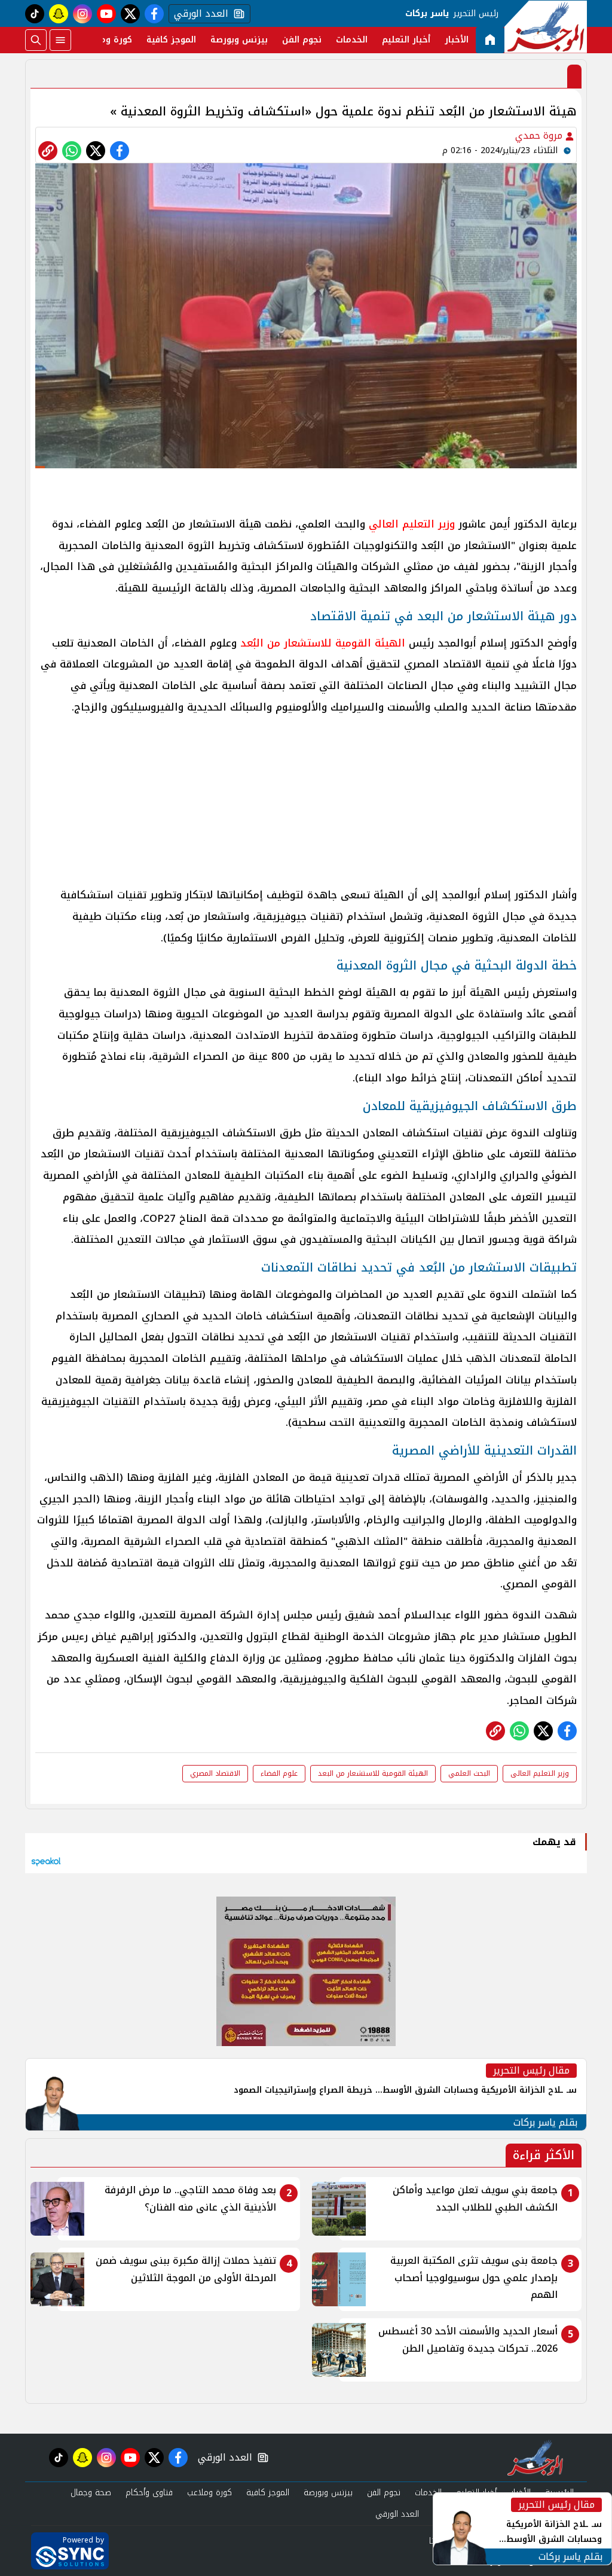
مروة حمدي (540, 135)
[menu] (60, 40)
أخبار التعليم (406, 40)
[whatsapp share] (72, 151)
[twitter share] (96, 151)
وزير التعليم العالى (540, 1773)
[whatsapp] (48, 151)
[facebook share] (120, 151)
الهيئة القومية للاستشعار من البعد (373, 1773)
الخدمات (352, 40)
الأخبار (457, 40)
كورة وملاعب (107, 40)
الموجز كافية (171, 40)
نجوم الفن (302, 40)
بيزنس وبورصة (239, 40)
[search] (36, 40)
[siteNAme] (546, 27)
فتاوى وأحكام (149, 2493)
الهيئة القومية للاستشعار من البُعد (323, 643)
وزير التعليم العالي (414, 524)
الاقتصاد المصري (215, 1773)
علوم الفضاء (279, 1773)
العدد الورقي (198, 14)
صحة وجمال (91, 2493)
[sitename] (535, 2458)
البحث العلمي (469, 1773)
